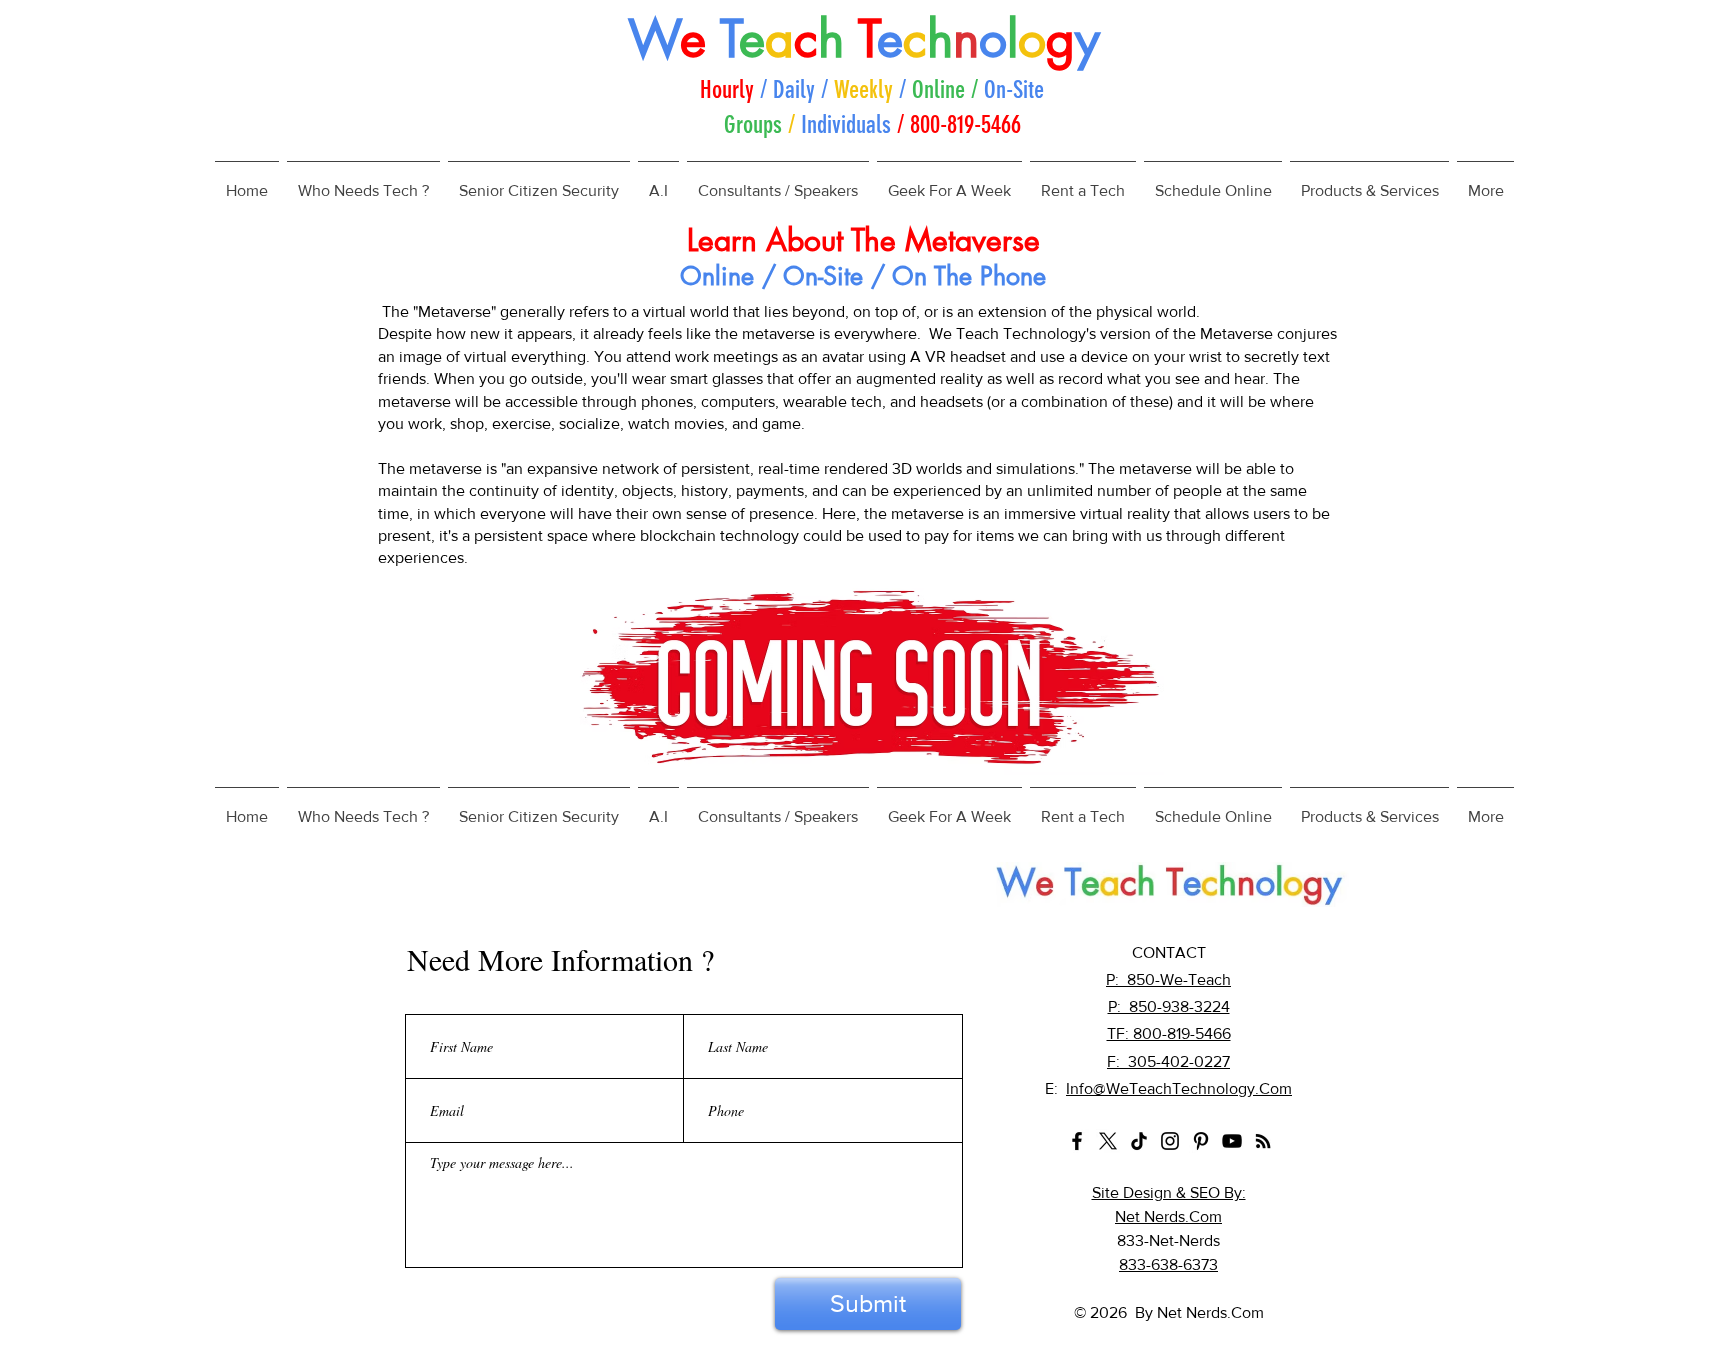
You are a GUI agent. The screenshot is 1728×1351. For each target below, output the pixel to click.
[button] (363, 182)
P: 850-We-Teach (1168, 979)
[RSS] (1263, 1141)
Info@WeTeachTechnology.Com (1179, 1088)
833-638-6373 (1168, 1264)
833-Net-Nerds (1168, 1240)
